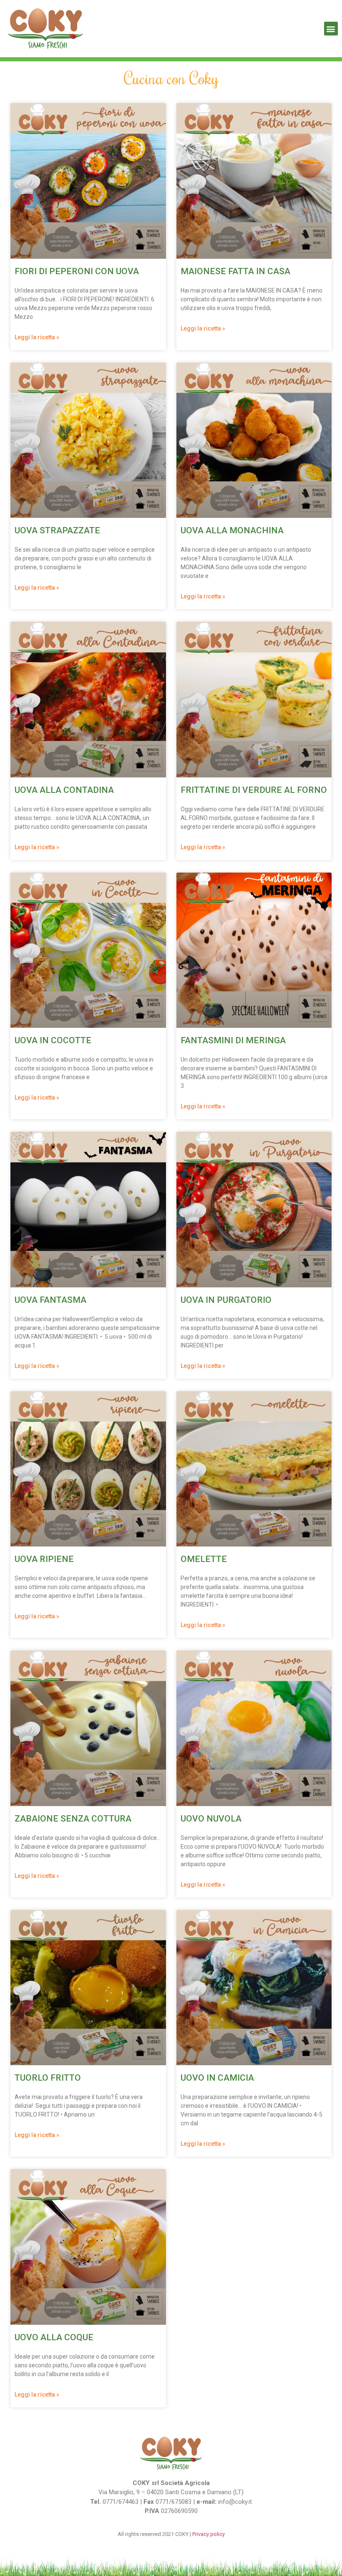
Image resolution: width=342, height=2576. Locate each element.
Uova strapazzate (57, 530)
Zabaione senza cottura (73, 1819)
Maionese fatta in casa (235, 271)
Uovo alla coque (54, 2337)
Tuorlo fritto (48, 2078)
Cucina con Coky (171, 78)
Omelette (204, 1559)
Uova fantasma (50, 1300)
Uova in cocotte (53, 1040)
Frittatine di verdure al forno (254, 790)
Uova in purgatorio (226, 1300)
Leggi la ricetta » (37, 337)
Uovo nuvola (211, 1819)
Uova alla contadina (64, 790)
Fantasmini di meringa (233, 1040)
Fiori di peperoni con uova (77, 271)
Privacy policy (209, 2534)
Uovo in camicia (217, 2078)
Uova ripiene (44, 1559)
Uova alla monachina (232, 530)
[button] (331, 29)
